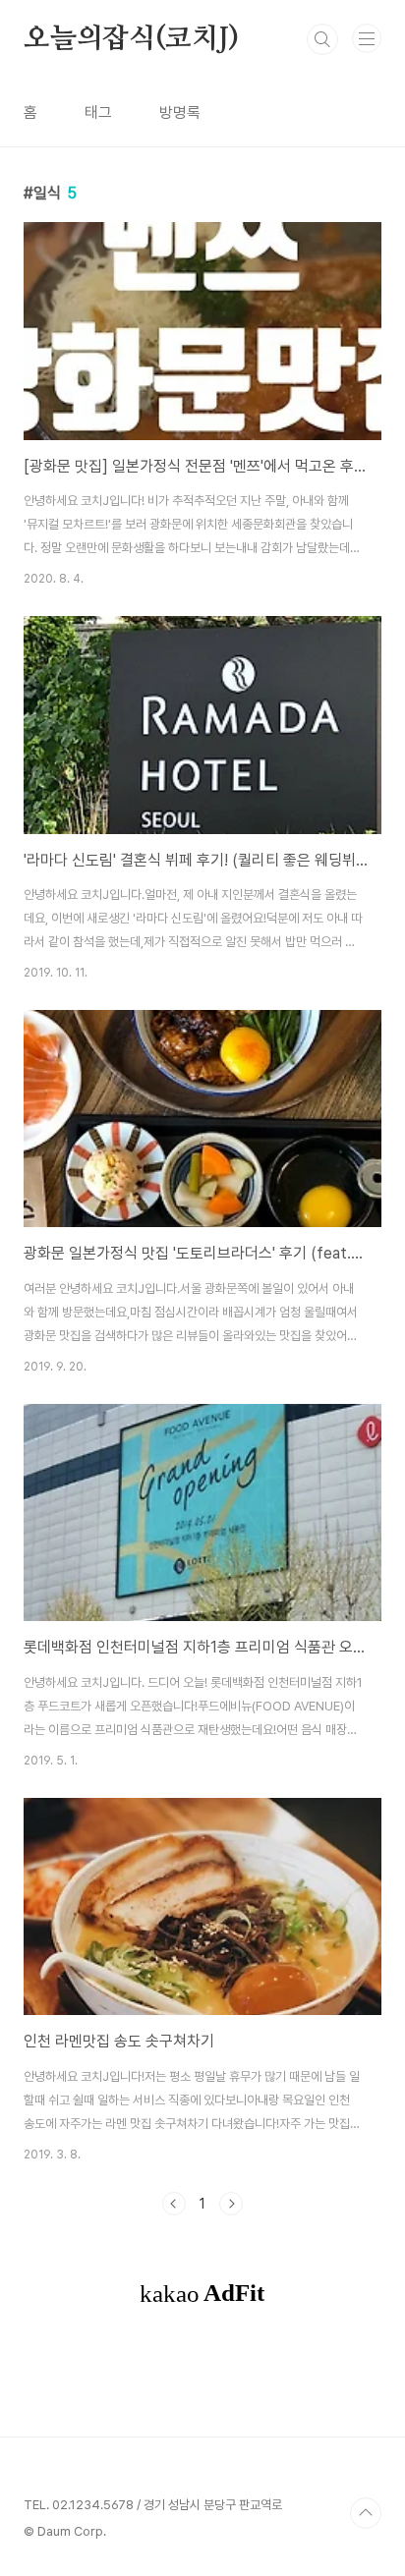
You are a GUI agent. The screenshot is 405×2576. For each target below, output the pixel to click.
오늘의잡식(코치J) (131, 39)
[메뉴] (367, 38)
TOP (366, 2513)
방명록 (180, 112)
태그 (98, 112)
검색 (322, 39)
